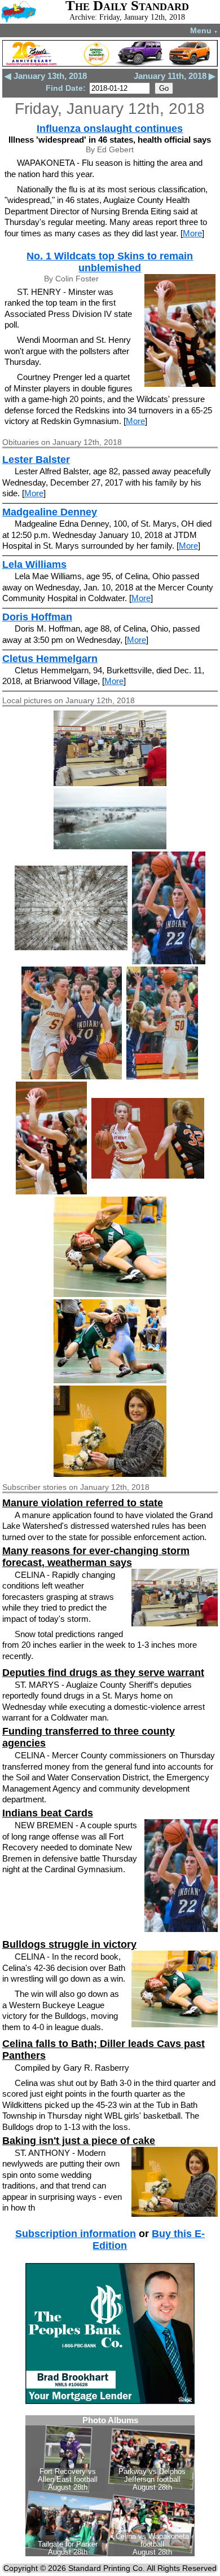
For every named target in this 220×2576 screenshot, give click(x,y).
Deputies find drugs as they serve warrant (103, 1673)
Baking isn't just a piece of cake (79, 2141)
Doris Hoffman (37, 617)
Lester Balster (36, 460)
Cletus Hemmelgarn (50, 659)
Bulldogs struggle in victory (69, 1944)
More (192, 233)
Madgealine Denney (50, 512)
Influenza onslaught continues (110, 129)
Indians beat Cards (48, 1813)
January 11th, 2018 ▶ (175, 76)
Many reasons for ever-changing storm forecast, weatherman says (96, 1557)
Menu (204, 30)
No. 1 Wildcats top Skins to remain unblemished (110, 262)
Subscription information (76, 2234)
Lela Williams (34, 564)
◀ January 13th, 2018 (46, 76)
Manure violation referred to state (83, 1503)
